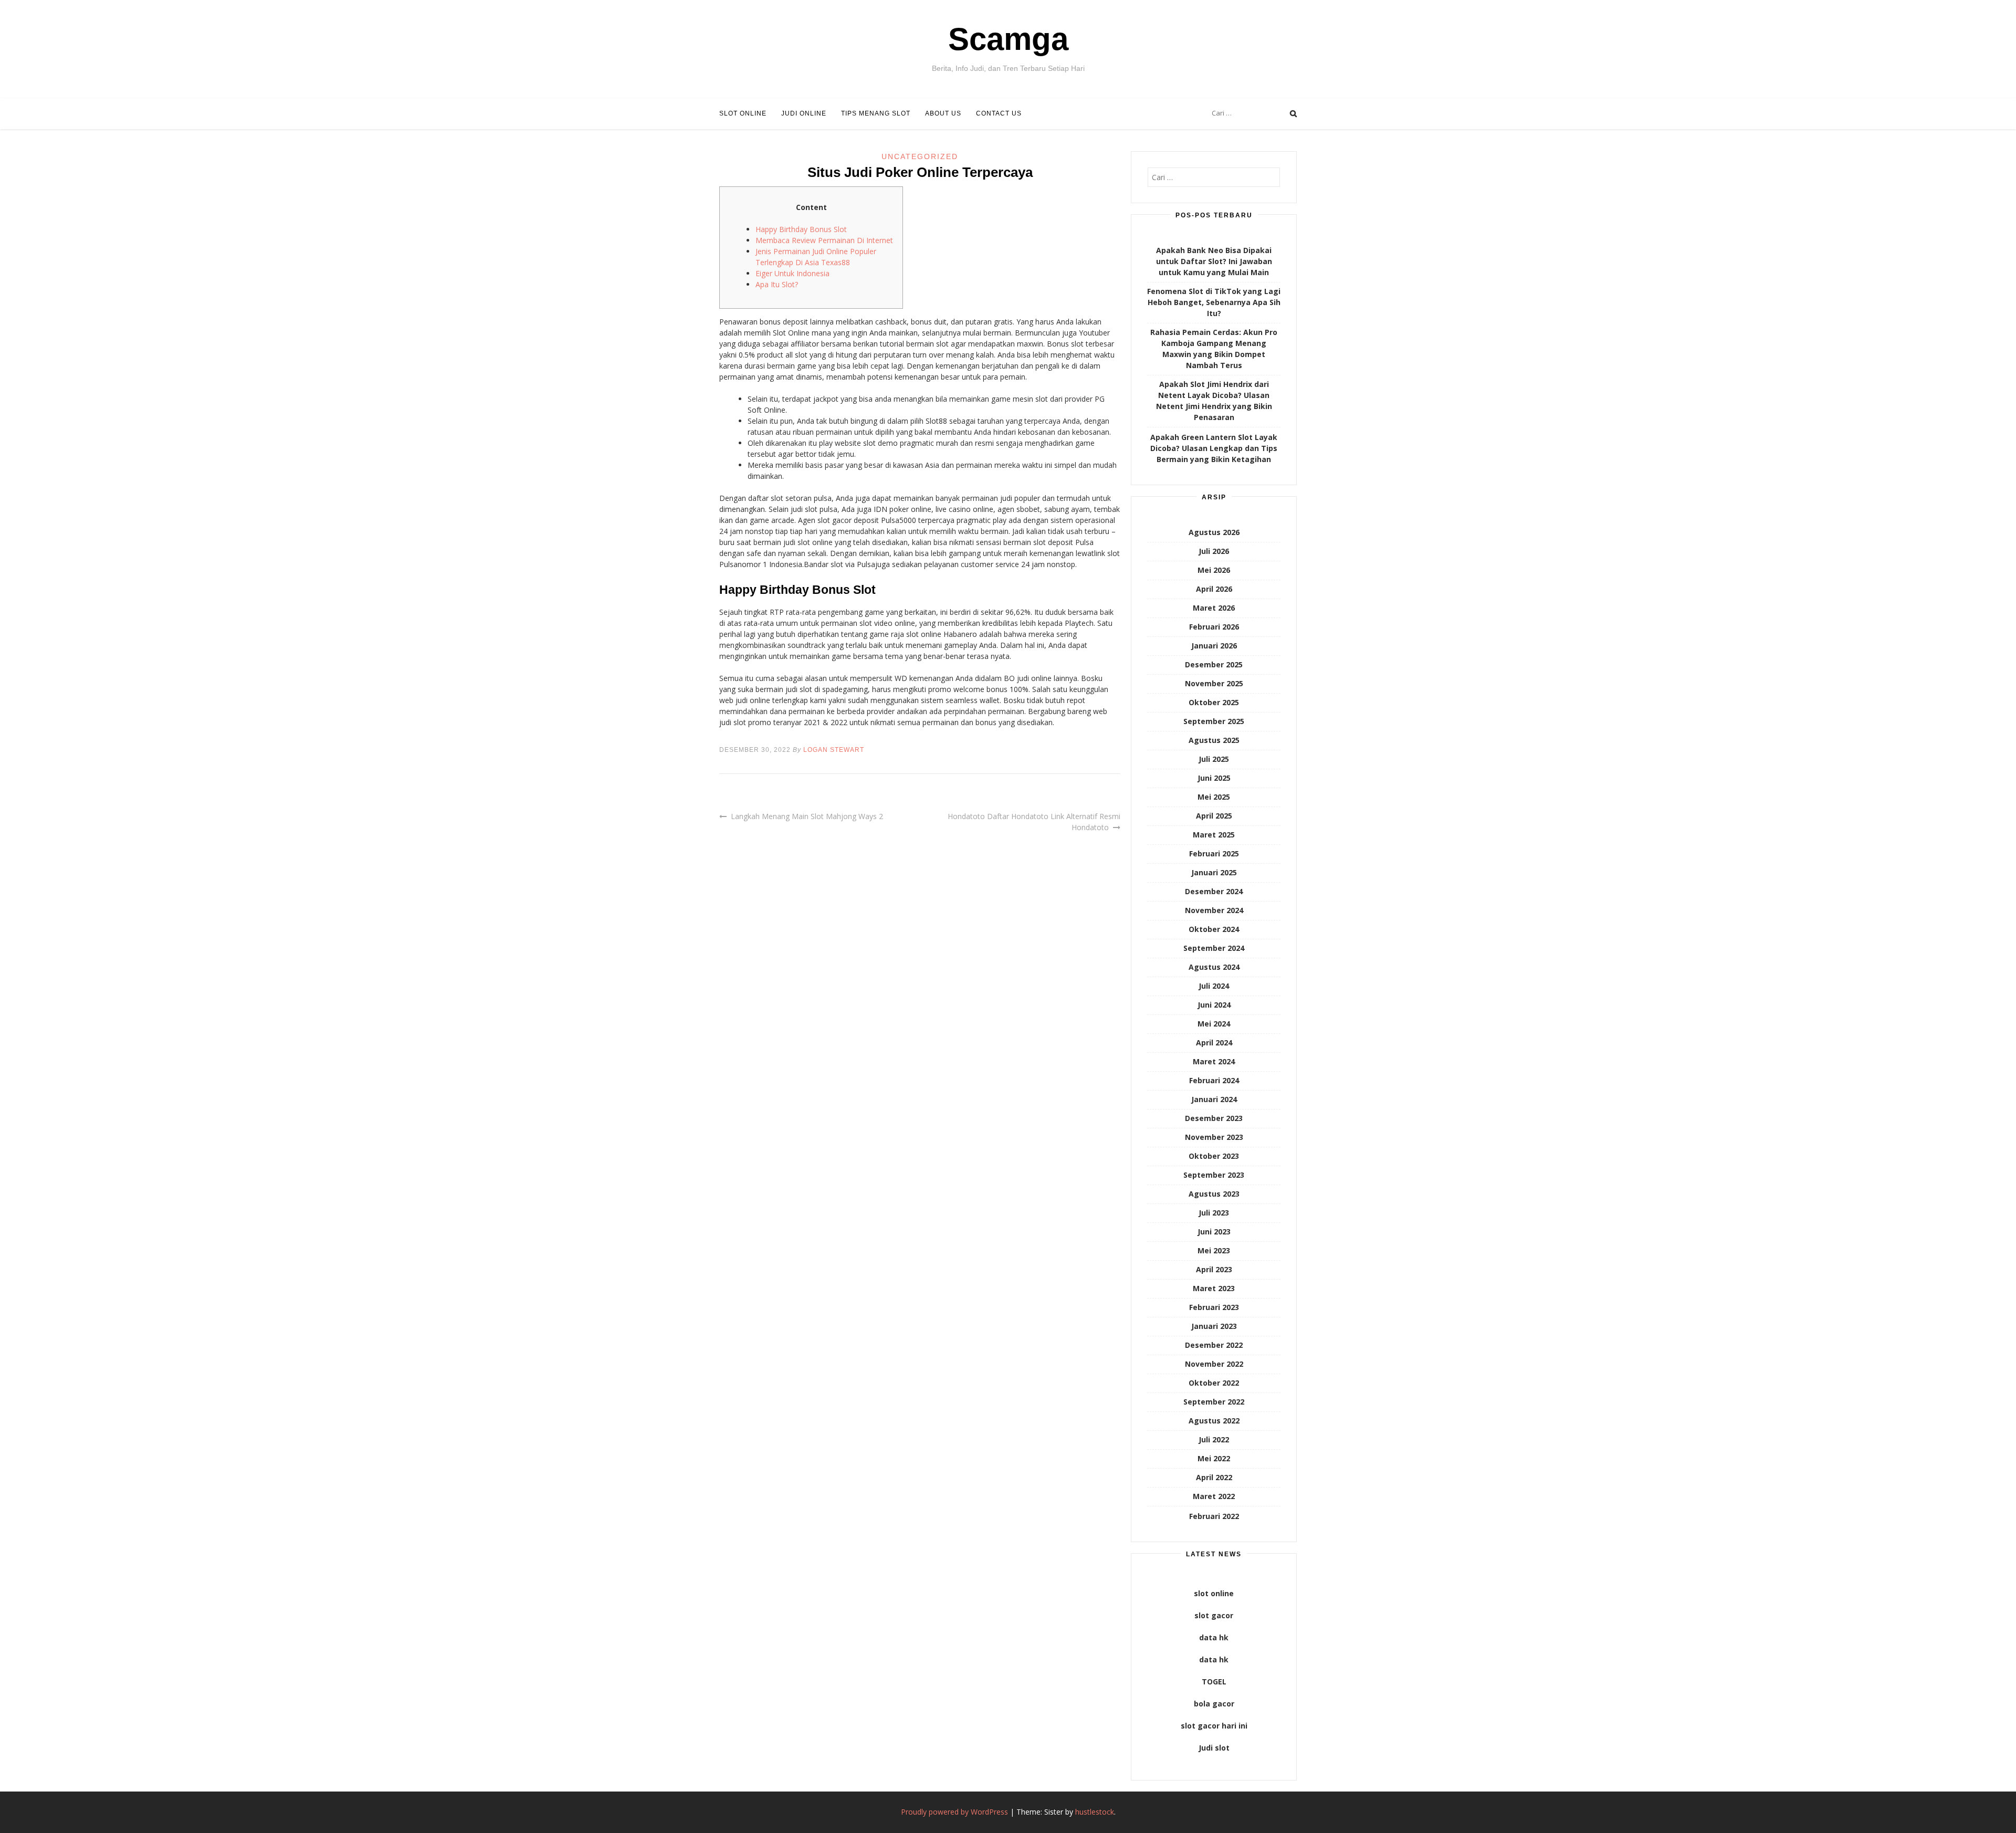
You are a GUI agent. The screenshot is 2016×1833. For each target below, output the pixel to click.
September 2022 (1214, 1402)
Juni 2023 (1214, 1232)
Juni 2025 (1214, 778)
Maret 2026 (1214, 608)
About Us (943, 113)
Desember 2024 (1214, 891)
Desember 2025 (1214, 664)
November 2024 (1214, 910)
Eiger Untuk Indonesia (792, 273)
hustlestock (1095, 1812)
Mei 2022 (1214, 1458)
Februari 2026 (1214, 627)
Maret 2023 (1214, 1288)
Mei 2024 (1214, 1024)
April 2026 (1214, 589)
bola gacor (1214, 1704)
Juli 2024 (1214, 986)
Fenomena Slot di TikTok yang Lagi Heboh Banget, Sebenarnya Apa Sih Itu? (1214, 302)
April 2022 (1214, 1477)
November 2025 (1214, 683)
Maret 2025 (1214, 835)
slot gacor (1214, 1615)
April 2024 (1214, 1043)
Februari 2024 (1214, 1080)
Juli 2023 (1214, 1213)
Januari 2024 (1214, 1099)
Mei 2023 (1214, 1250)
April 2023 (1214, 1269)
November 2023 (1214, 1137)
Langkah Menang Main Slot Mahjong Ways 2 (807, 816)
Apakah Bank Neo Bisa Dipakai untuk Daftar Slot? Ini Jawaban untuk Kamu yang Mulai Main (1214, 261)
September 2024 (1214, 948)
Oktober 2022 (1214, 1383)
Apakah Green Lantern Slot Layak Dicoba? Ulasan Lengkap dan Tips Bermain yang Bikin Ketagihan (1214, 448)
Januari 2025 (1214, 872)
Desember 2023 (1214, 1118)
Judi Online (804, 113)
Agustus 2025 (1214, 740)
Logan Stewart (834, 750)
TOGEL (1214, 1682)
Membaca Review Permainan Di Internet (824, 240)
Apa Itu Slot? (777, 284)
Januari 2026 (1214, 646)
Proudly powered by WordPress (954, 1812)
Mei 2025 (1214, 797)
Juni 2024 (1214, 1005)
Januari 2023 (1214, 1326)
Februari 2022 (1214, 1516)
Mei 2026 (1214, 570)
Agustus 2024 (1214, 967)
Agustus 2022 (1214, 1421)
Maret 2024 (1214, 1061)
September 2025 (1214, 721)
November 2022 (1214, 1364)
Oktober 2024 (1214, 929)
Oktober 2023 (1214, 1156)
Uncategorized (920, 156)
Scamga (1008, 39)
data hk (1214, 1637)
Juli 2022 (1214, 1439)
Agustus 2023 (1214, 1194)
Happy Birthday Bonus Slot (801, 229)
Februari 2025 (1214, 853)
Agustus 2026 (1214, 532)
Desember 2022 (1214, 1345)
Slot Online (743, 113)
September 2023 (1214, 1175)
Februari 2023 (1214, 1307)
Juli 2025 (1214, 759)
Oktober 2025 (1214, 702)
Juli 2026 (1214, 551)
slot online (1214, 1593)
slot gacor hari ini (1214, 1726)
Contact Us (999, 113)
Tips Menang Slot (876, 113)
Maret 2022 (1214, 1496)
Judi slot (1214, 1748)
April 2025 (1214, 816)
